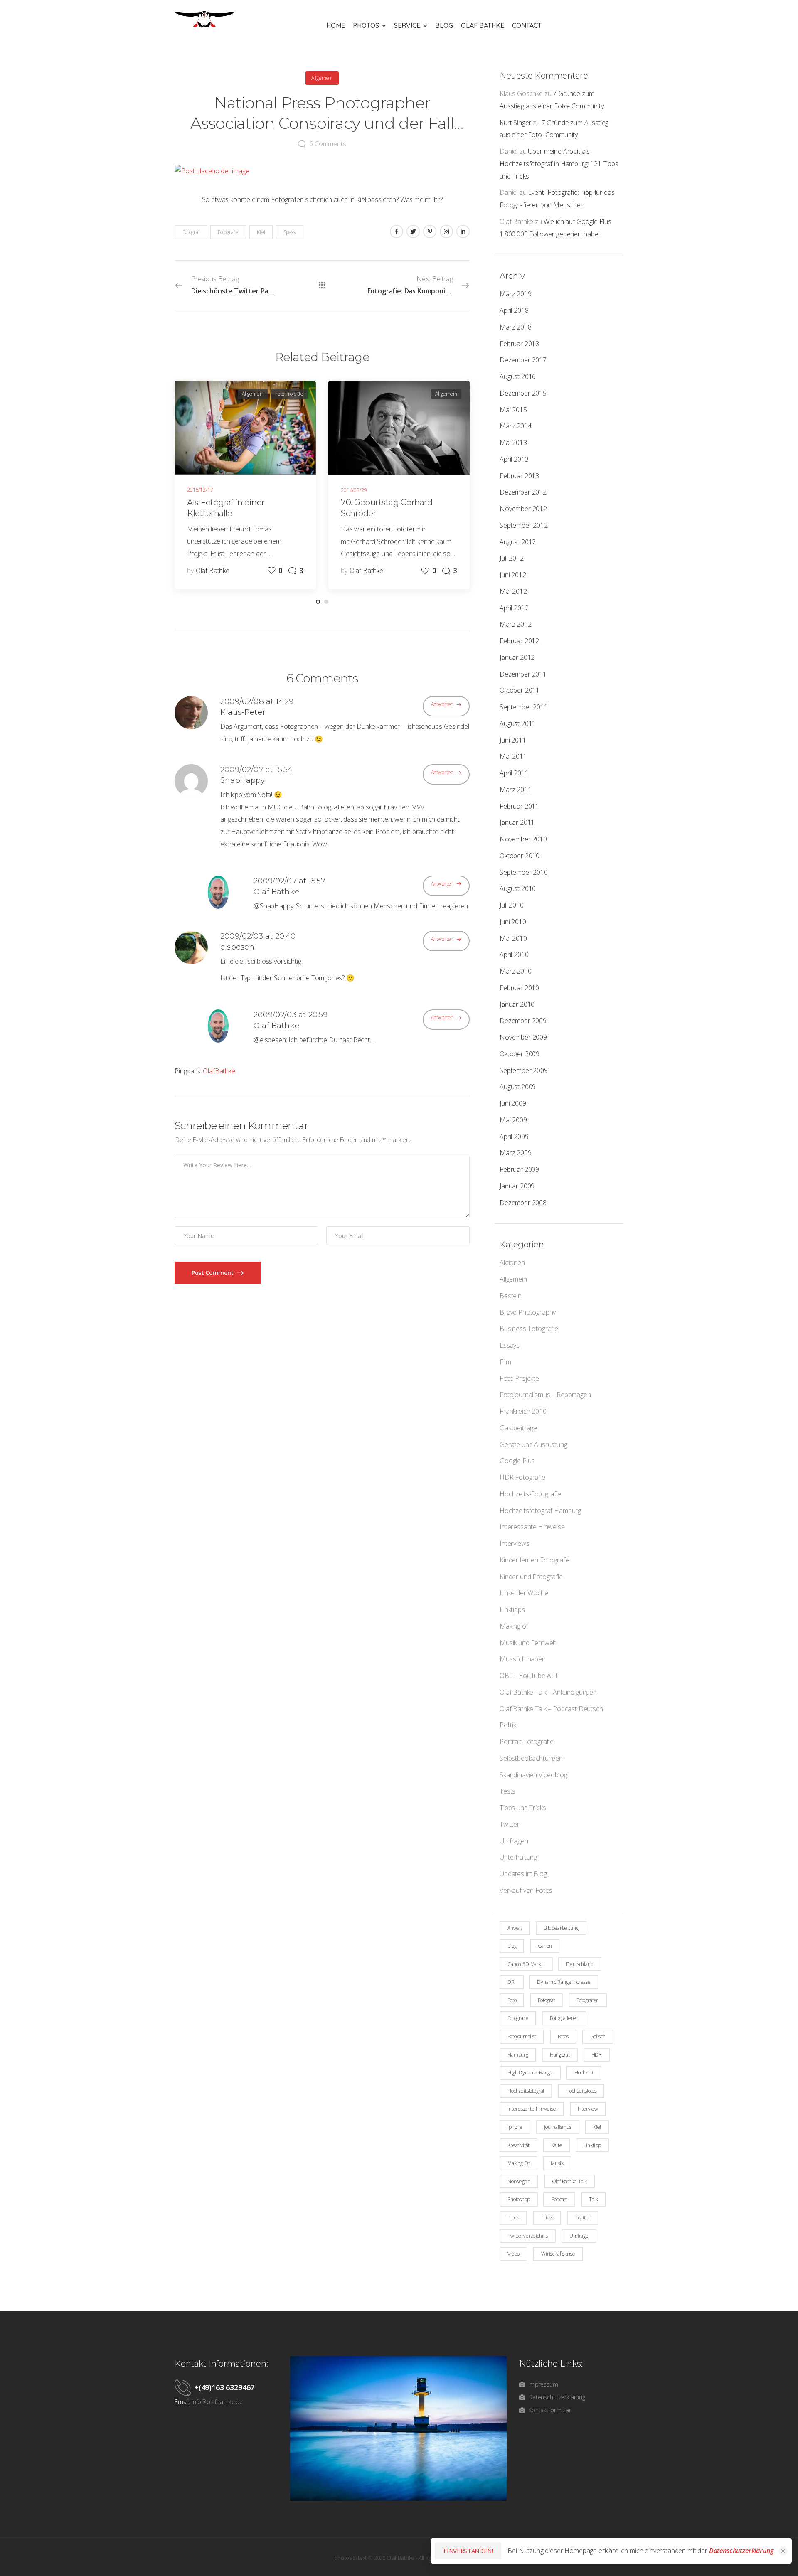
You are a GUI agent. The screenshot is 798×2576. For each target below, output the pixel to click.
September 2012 (524, 525)
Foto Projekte (519, 1378)
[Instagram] (446, 231)
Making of (514, 1626)
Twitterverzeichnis (528, 2236)
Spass (289, 232)
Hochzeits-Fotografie (530, 1494)
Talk (593, 2199)
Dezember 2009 (523, 1021)
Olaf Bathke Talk (569, 2181)
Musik (557, 2163)
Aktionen (512, 1262)
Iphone (515, 2127)
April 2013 (514, 459)
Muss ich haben (523, 1659)
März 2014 (516, 426)
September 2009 (524, 1070)
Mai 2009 (513, 1120)
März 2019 (516, 294)
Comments (328, 144)
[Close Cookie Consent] (783, 2551)
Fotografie (518, 2018)
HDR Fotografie (522, 1477)
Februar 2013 (519, 476)
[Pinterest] (430, 231)
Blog (444, 25)
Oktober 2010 (520, 856)
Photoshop (519, 2199)
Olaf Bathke (483, 25)
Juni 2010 (513, 922)
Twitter (510, 1824)
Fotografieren (564, 2018)
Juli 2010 (512, 905)
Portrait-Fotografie (527, 1742)
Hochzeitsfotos (581, 2091)
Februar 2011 (519, 806)
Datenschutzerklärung (741, 2551)
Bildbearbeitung (561, 1928)
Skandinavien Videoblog (533, 1775)
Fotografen (588, 2000)
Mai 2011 (513, 756)
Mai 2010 (513, 938)
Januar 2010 (517, 1004)
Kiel (597, 2127)
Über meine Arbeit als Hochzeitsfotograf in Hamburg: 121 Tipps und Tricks (559, 164)
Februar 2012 (519, 641)
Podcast (559, 2199)
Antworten (442, 704)
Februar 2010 (519, 988)
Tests (507, 1791)
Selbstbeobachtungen (531, 1758)
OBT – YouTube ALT (529, 1676)
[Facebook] (397, 231)
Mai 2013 (513, 443)
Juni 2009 (513, 1103)
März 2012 (516, 624)
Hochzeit (584, 2073)
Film (505, 1362)
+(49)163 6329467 (224, 2387)
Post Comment (213, 1273)
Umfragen (514, 1841)
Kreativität (518, 2145)
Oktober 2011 (520, 690)
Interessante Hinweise (532, 1527)
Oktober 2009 (520, 1054)
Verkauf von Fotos (526, 1890)
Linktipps (512, 1609)
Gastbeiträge (518, 1428)
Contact (527, 25)
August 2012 (518, 542)
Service (407, 25)
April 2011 (514, 773)
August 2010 (518, 888)
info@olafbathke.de (217, 2402)
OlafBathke (219, 1071)
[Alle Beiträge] (322, 285)
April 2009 (514, 1137)
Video (514, 2254)
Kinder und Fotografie (531, 1577)
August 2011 (518, 723)
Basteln (511, 1296)
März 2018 (516, 327)
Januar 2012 (517, 657)
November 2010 (523, 839)
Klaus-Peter (243, 712)
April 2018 (514, 310)
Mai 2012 (513, 591)
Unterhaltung (518, 1857)
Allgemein (513, 1279)
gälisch (598, 2036)
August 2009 (518, 1087)
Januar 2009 (517, 1186)
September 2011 (524, 707)
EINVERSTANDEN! (468, 2551)
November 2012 (523, 509)
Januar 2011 (517, 822)
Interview (588, 2109)
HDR (597, 2055)
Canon (545, 1946)
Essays (510, 1345)
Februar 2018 (519, 344)
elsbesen (237, 947)
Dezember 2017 (523, 360)
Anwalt (515, 1928)
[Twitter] (413, 231)
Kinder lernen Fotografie (535, 1560)
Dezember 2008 (523, 1203)
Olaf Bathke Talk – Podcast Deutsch (551, 1709)
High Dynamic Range (530, 2073)
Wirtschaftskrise (558, 2254)
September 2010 (524, 872)
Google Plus (517, 1461)
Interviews (514, 1543)
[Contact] (184, 2387)
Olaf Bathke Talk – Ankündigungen (548, 1692)
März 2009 (516, 1153)
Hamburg (518, 2055)
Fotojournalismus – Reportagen (545, 1395)
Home (336, 25)
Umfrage (579, 2236)
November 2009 (523, 1037)
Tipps (513, 2218)
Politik (508, 1725)
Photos (366, 25)
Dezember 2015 (523, 393)
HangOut (560, 2055)
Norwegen (519, 2181)
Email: (182, 2402)
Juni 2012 (513, 575)
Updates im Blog (523, 1874)
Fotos (563, 2036)
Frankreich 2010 (523, 1411)
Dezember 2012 (523, 492)
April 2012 (514, 608)
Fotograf (546, 2000)
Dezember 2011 (523, 674)
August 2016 (518, 376)
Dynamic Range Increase (564, 1982)
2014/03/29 (354, 490)
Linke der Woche (524, 1593)
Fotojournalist (522, 2036)
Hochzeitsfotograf (526, 2091)
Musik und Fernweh (528, 1643)
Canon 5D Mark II (526, 1964)
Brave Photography (528, 1312)
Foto (512, 2000)
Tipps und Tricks (523, 1808)
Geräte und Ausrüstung (533, 1444)
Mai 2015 (513, 410)
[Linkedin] (463, 231)
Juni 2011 (513, 740)
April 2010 (514, 955)
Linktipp (592, 2145)
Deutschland (580, 1964)
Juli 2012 (512, 558)
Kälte (557, 2145)
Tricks (547, 2218)
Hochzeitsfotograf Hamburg (540, 1511)
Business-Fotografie (529, 1329)
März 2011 (516, 790)
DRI (512, 1982)
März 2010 (516, 971)
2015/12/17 (200, 490)
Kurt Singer (515, 123)
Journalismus (558, 2127)
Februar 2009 (519, 1169)
